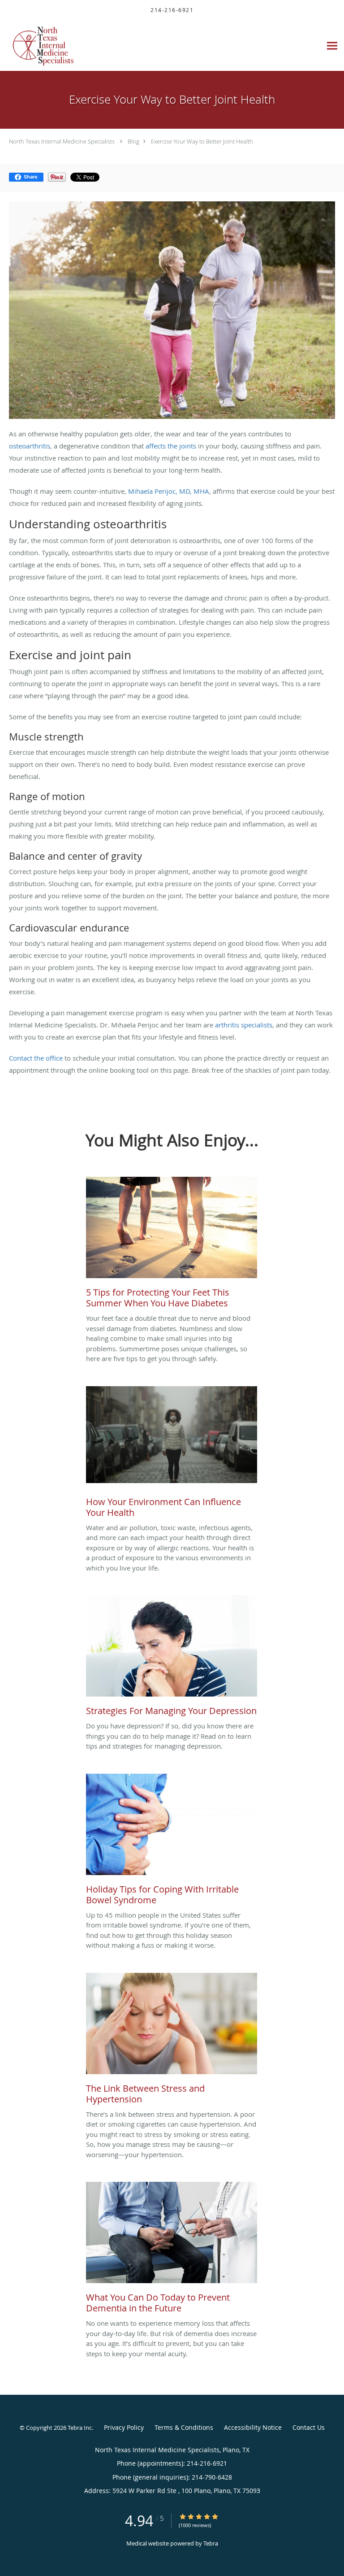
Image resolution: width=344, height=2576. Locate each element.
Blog (133, 141)
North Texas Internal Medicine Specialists (62, 141)
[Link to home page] (49, 46)
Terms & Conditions (184, 2427)
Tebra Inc (80, 2428)
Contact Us (309, 2427)
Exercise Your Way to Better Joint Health (202, 141)
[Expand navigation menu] (332, 46)
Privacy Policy (124, 2427)
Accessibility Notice (253, 2427)
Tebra (211, 2543)
